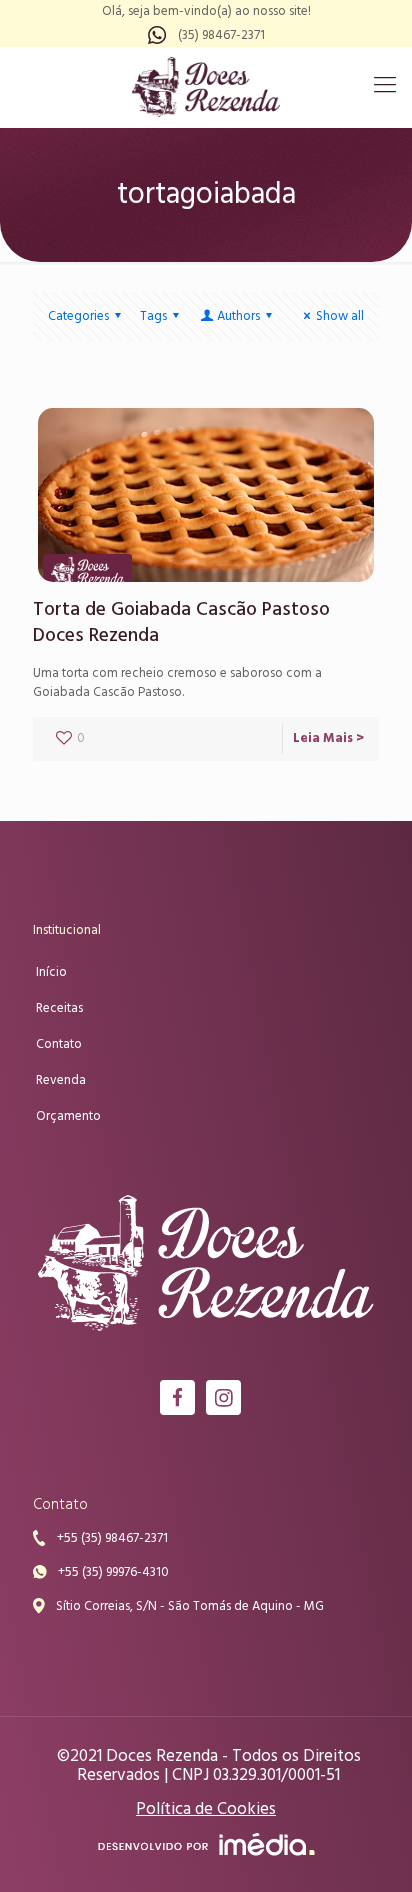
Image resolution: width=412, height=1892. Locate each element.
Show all (340, 316)
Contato (59, 1044)
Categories (78, 316)
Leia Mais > (328, 738)
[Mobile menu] (385, 87)
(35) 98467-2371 (221, 35)
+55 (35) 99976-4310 (113, 1572)
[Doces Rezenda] (206, 87)
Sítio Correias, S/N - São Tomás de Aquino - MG (190, 1606)
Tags (153, 316)
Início (51, 972)
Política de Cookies (206, 1809)
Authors (238, 316)
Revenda (61, 1080)
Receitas (59, 1008)
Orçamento (68, 1116)
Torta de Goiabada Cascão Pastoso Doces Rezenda (181, 623)
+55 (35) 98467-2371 (112, 1538)
